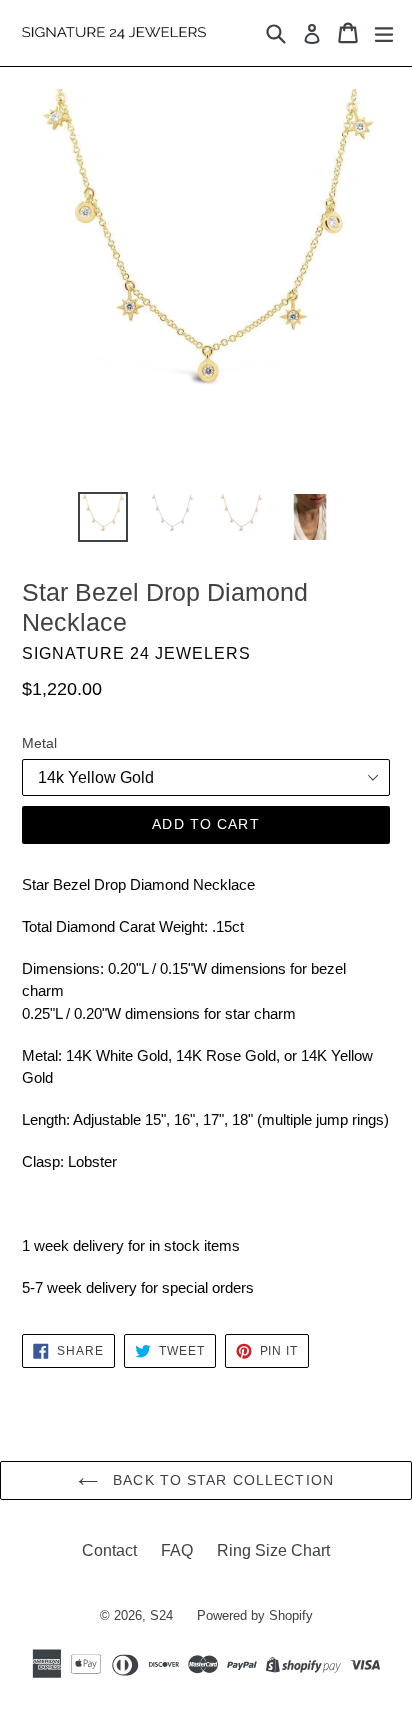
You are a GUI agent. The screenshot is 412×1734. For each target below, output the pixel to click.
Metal (39, 743)
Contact (109, 1550)
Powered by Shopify (255, 1615)
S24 (161, 1615)
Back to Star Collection (221, 1480)
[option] (102, 517)
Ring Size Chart (273, 1550)
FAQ (177, 1550)
